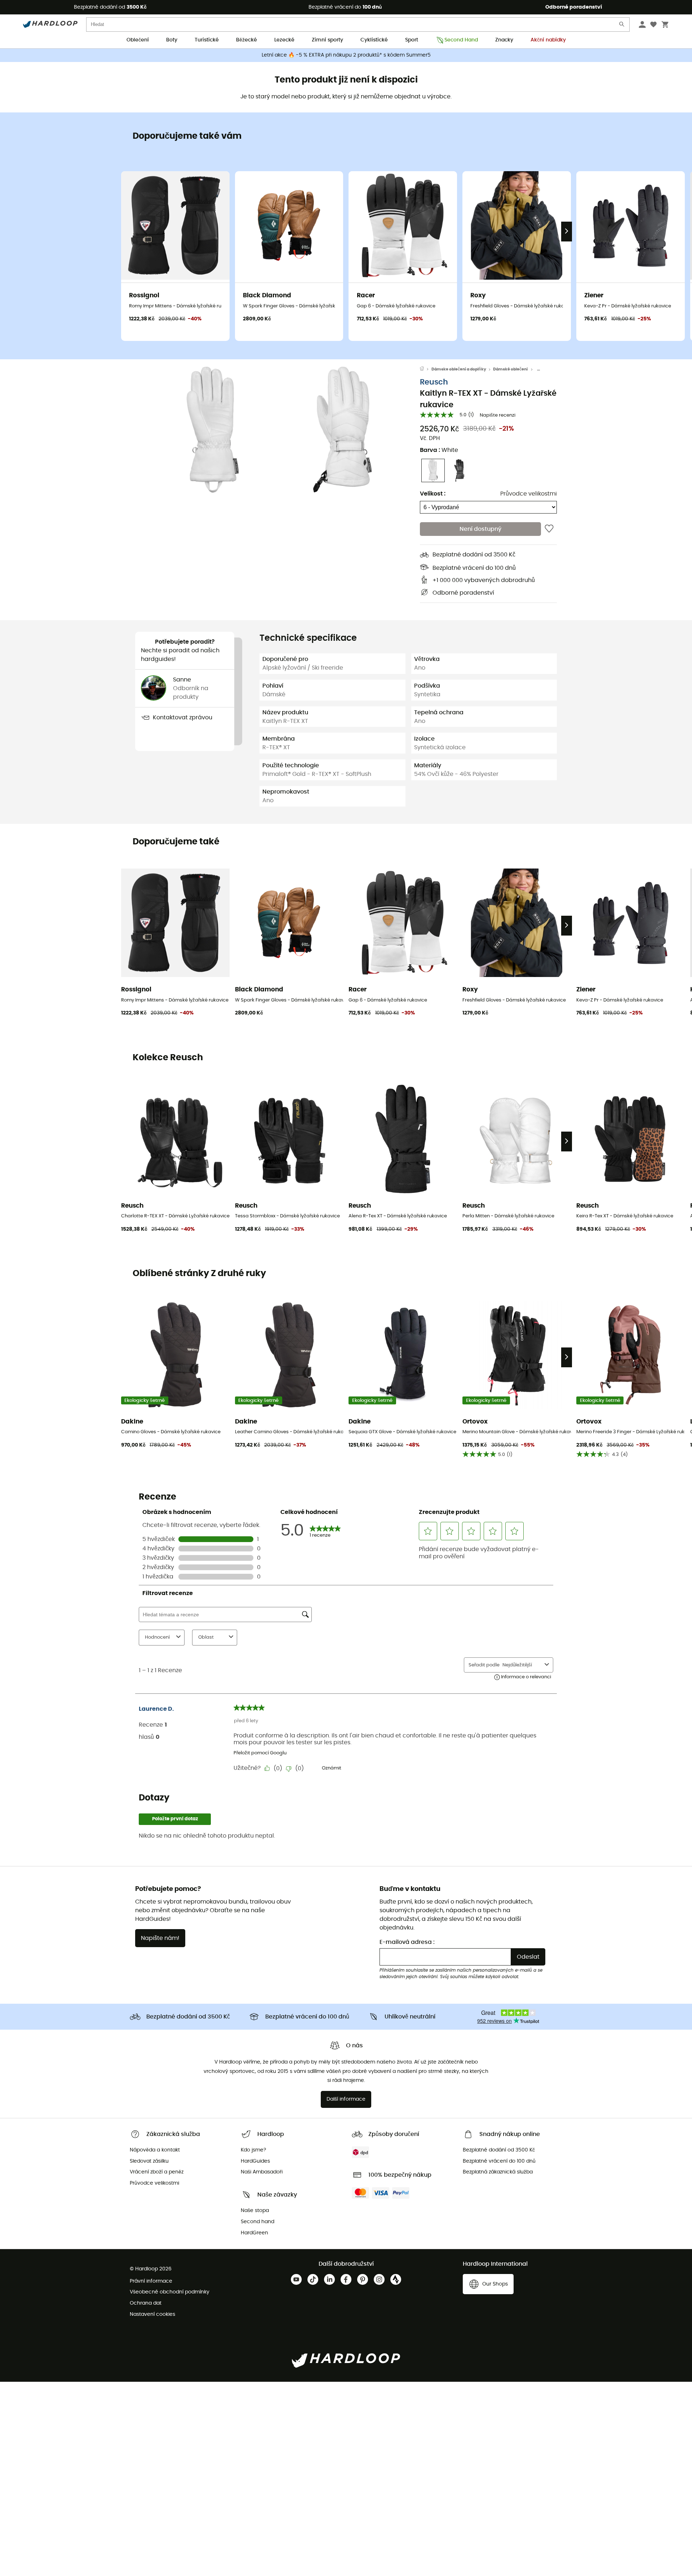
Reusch (434, 382)
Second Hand (461, 40)
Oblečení (138, 40)
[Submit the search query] (622, 26)
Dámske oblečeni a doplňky (459, 369)
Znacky (504, 40)
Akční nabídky (548, 40)
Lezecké (284, 40)
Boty (172, 40)
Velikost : (433, 494)
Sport (412, 40)
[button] (213, 430)
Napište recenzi (498, 415)
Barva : (439, 450)
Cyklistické (374, 40)
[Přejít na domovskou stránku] (426, 369)
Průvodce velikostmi (529, 494)
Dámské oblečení (511, 369)
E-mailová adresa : (407, 1942)
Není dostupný (480, 529)
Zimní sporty (327, 40)
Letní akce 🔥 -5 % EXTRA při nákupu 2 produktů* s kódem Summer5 (346, 55)
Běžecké (247, 40)
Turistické (207, 40)
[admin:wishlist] (549, 529)
